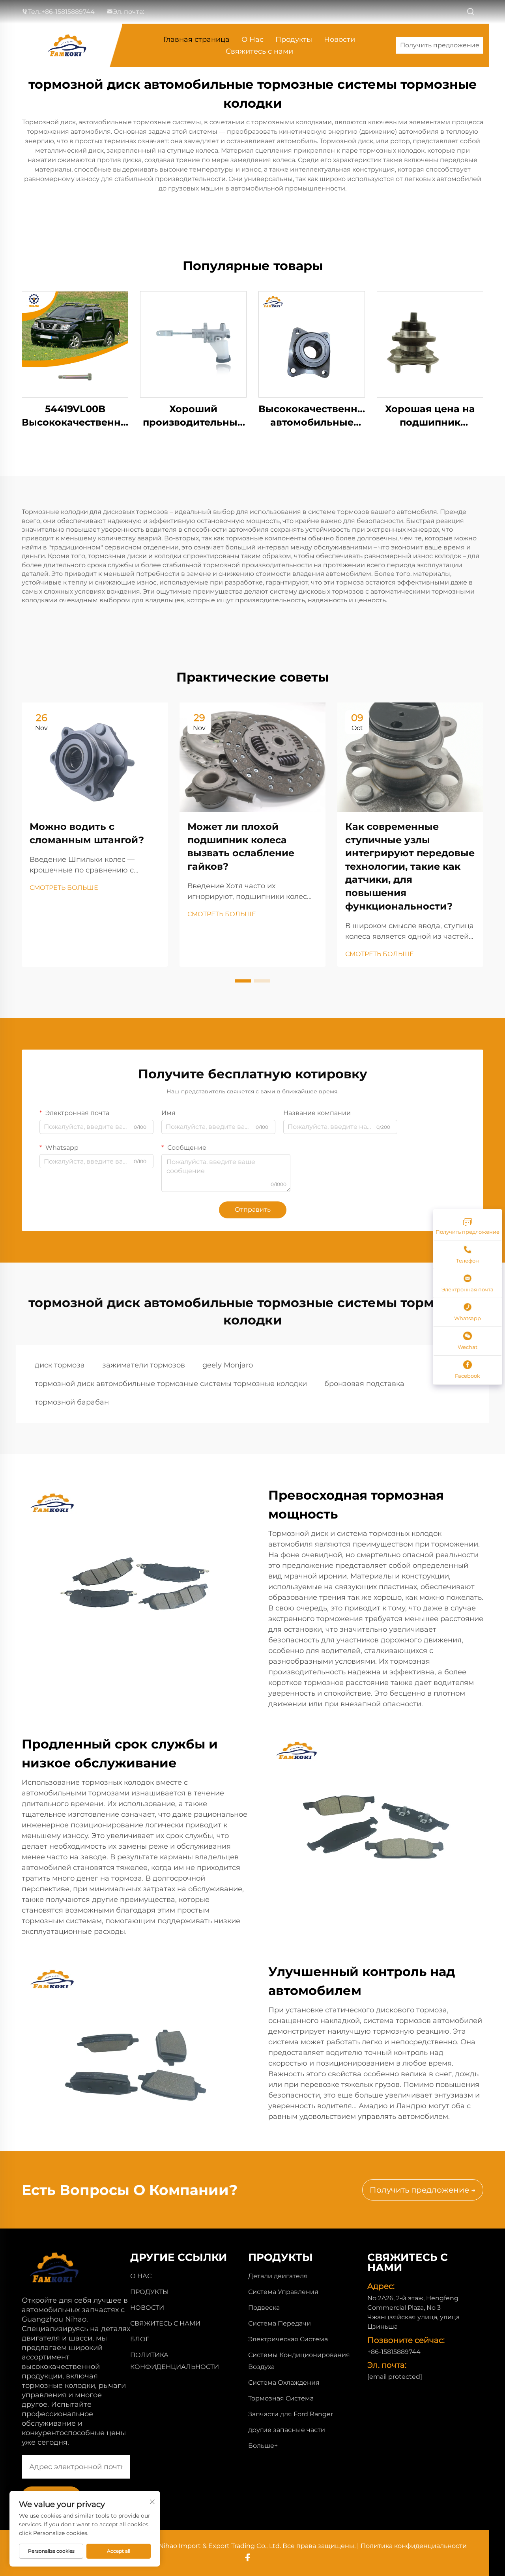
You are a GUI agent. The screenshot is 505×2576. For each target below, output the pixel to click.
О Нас (252, 39)
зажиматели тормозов (144, 1365)
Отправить (253, 1210)
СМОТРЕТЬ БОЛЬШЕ (64, 888)
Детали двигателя (278, 2276)
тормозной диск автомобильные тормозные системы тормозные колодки (171, 1384)
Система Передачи (280, 2323)
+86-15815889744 (68, 12)
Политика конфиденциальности (414, 2546)
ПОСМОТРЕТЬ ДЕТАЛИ (75, 344)
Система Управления (283, 2292)
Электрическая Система (288, 2339)
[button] (243, 981)
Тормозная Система (281, 2398)
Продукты (294, 39)
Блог (140, 2339)
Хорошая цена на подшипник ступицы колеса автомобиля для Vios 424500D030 (430, 416)
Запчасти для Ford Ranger (291, 2414)
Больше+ (263, 2446)
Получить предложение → (423, 2190)
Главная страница (196, 39)
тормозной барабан (72, 1402)
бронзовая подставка (364, 1384)
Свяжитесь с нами (259, 51)
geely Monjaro (228, 1365)
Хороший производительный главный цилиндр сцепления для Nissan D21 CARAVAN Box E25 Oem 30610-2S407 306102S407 (193, 416)
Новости (339, 39)
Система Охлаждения (284, 2383)
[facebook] (248, 2557)
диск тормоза (60, 1365)
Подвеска (264, 2308)
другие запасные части (287, 2430)
